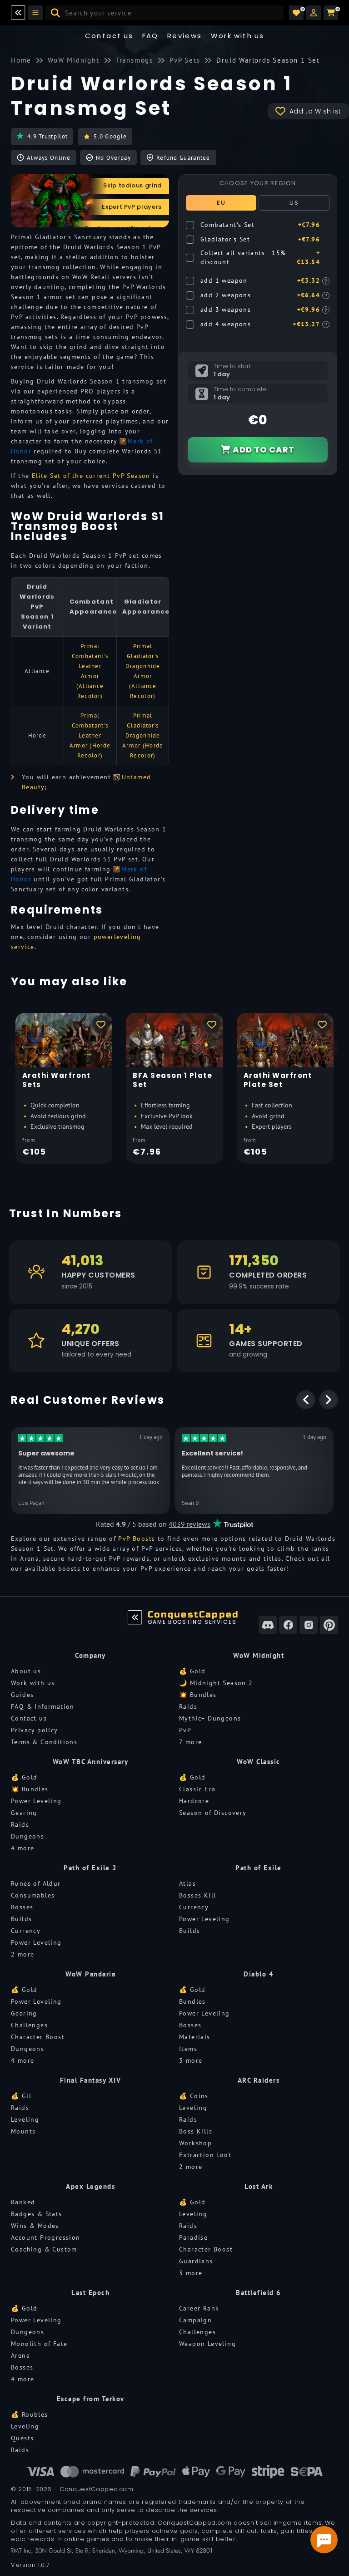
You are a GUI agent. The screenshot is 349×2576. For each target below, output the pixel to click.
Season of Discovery (213, 1813)
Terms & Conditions (44, 1742)
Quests (22, 2438)
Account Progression (46, 2237)
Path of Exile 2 (90, 1868)
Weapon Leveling (207, 2344)
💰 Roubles (30, 2414)
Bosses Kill (197, 1895)
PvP (185, 1730)
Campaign (195, 2320)
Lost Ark (259, 2186)
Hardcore (194, 1801)
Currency (26, 1931)
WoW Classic (259, 1762)
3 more (191, 2060)
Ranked (23, 2202)
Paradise (193, 2237)
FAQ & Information (43, 1706)
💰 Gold (192, 1671)
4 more (22, 1848)
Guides (22, 1695)
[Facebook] (288, 1625)
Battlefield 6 (259, 2293)
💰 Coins (194, 2096)
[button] (314, 13)
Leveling (25, 2119)
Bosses (22, 1907)
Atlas (187, 1883)
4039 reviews (189, 1524)
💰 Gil (21, 2096)
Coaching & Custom (44, 2249)
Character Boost (38, 2037)
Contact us (109, 36)
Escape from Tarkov (91, 2399)
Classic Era (197, 1789)
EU (221, 203)
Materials (195, 2037)
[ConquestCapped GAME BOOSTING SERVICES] (135, 1617)
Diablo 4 (259, 1974)
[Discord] (268, 1625)
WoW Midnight (259, 1655)
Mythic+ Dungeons (210, 1718)
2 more (22, 1954)
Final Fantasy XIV (91, 2080)
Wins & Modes (35, 2226)
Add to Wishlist (316, 111)
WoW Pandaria (90, 1974)
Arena (20, 2355)
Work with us (33, 1683)
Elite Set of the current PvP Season (91, 476)
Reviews (185, 36)
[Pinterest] (329, 1625)
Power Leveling (36, 1801)
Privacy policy (35, 1730)
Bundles (192, 2001)
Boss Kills (196, 2131)
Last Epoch (90, 2293)
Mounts (23, 2131)
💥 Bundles (198, 1695)
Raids (188, 1706)
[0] (296, 13)
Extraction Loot (205, 2155)
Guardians (196, 2261)
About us (26, 1671)
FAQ (150, 36)
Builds (21, 1919)
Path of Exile (259, 1868)
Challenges (29, 2025)
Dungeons (27, 1836)
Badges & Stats (37, 2214)
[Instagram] (309, 1625)
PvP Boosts (137, 1539)
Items (188, 2049)
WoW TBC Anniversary (91, 1762)
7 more (190, 1742)
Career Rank (199, 2308)
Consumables (33, 1895)
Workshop (195, 2143)
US (294, 203)
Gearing (24, 1813)
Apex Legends (90, 2186)
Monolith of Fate (39, 2344)
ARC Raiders (259, 2080)
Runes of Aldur (36, 1883)
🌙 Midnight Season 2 (216, 1683)
